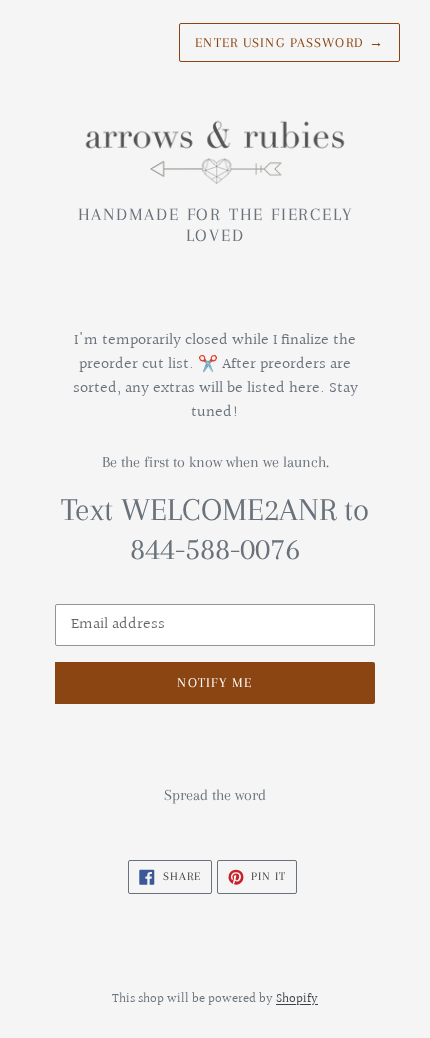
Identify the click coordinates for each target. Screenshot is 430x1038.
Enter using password (289, 42)
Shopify (297, 999)
